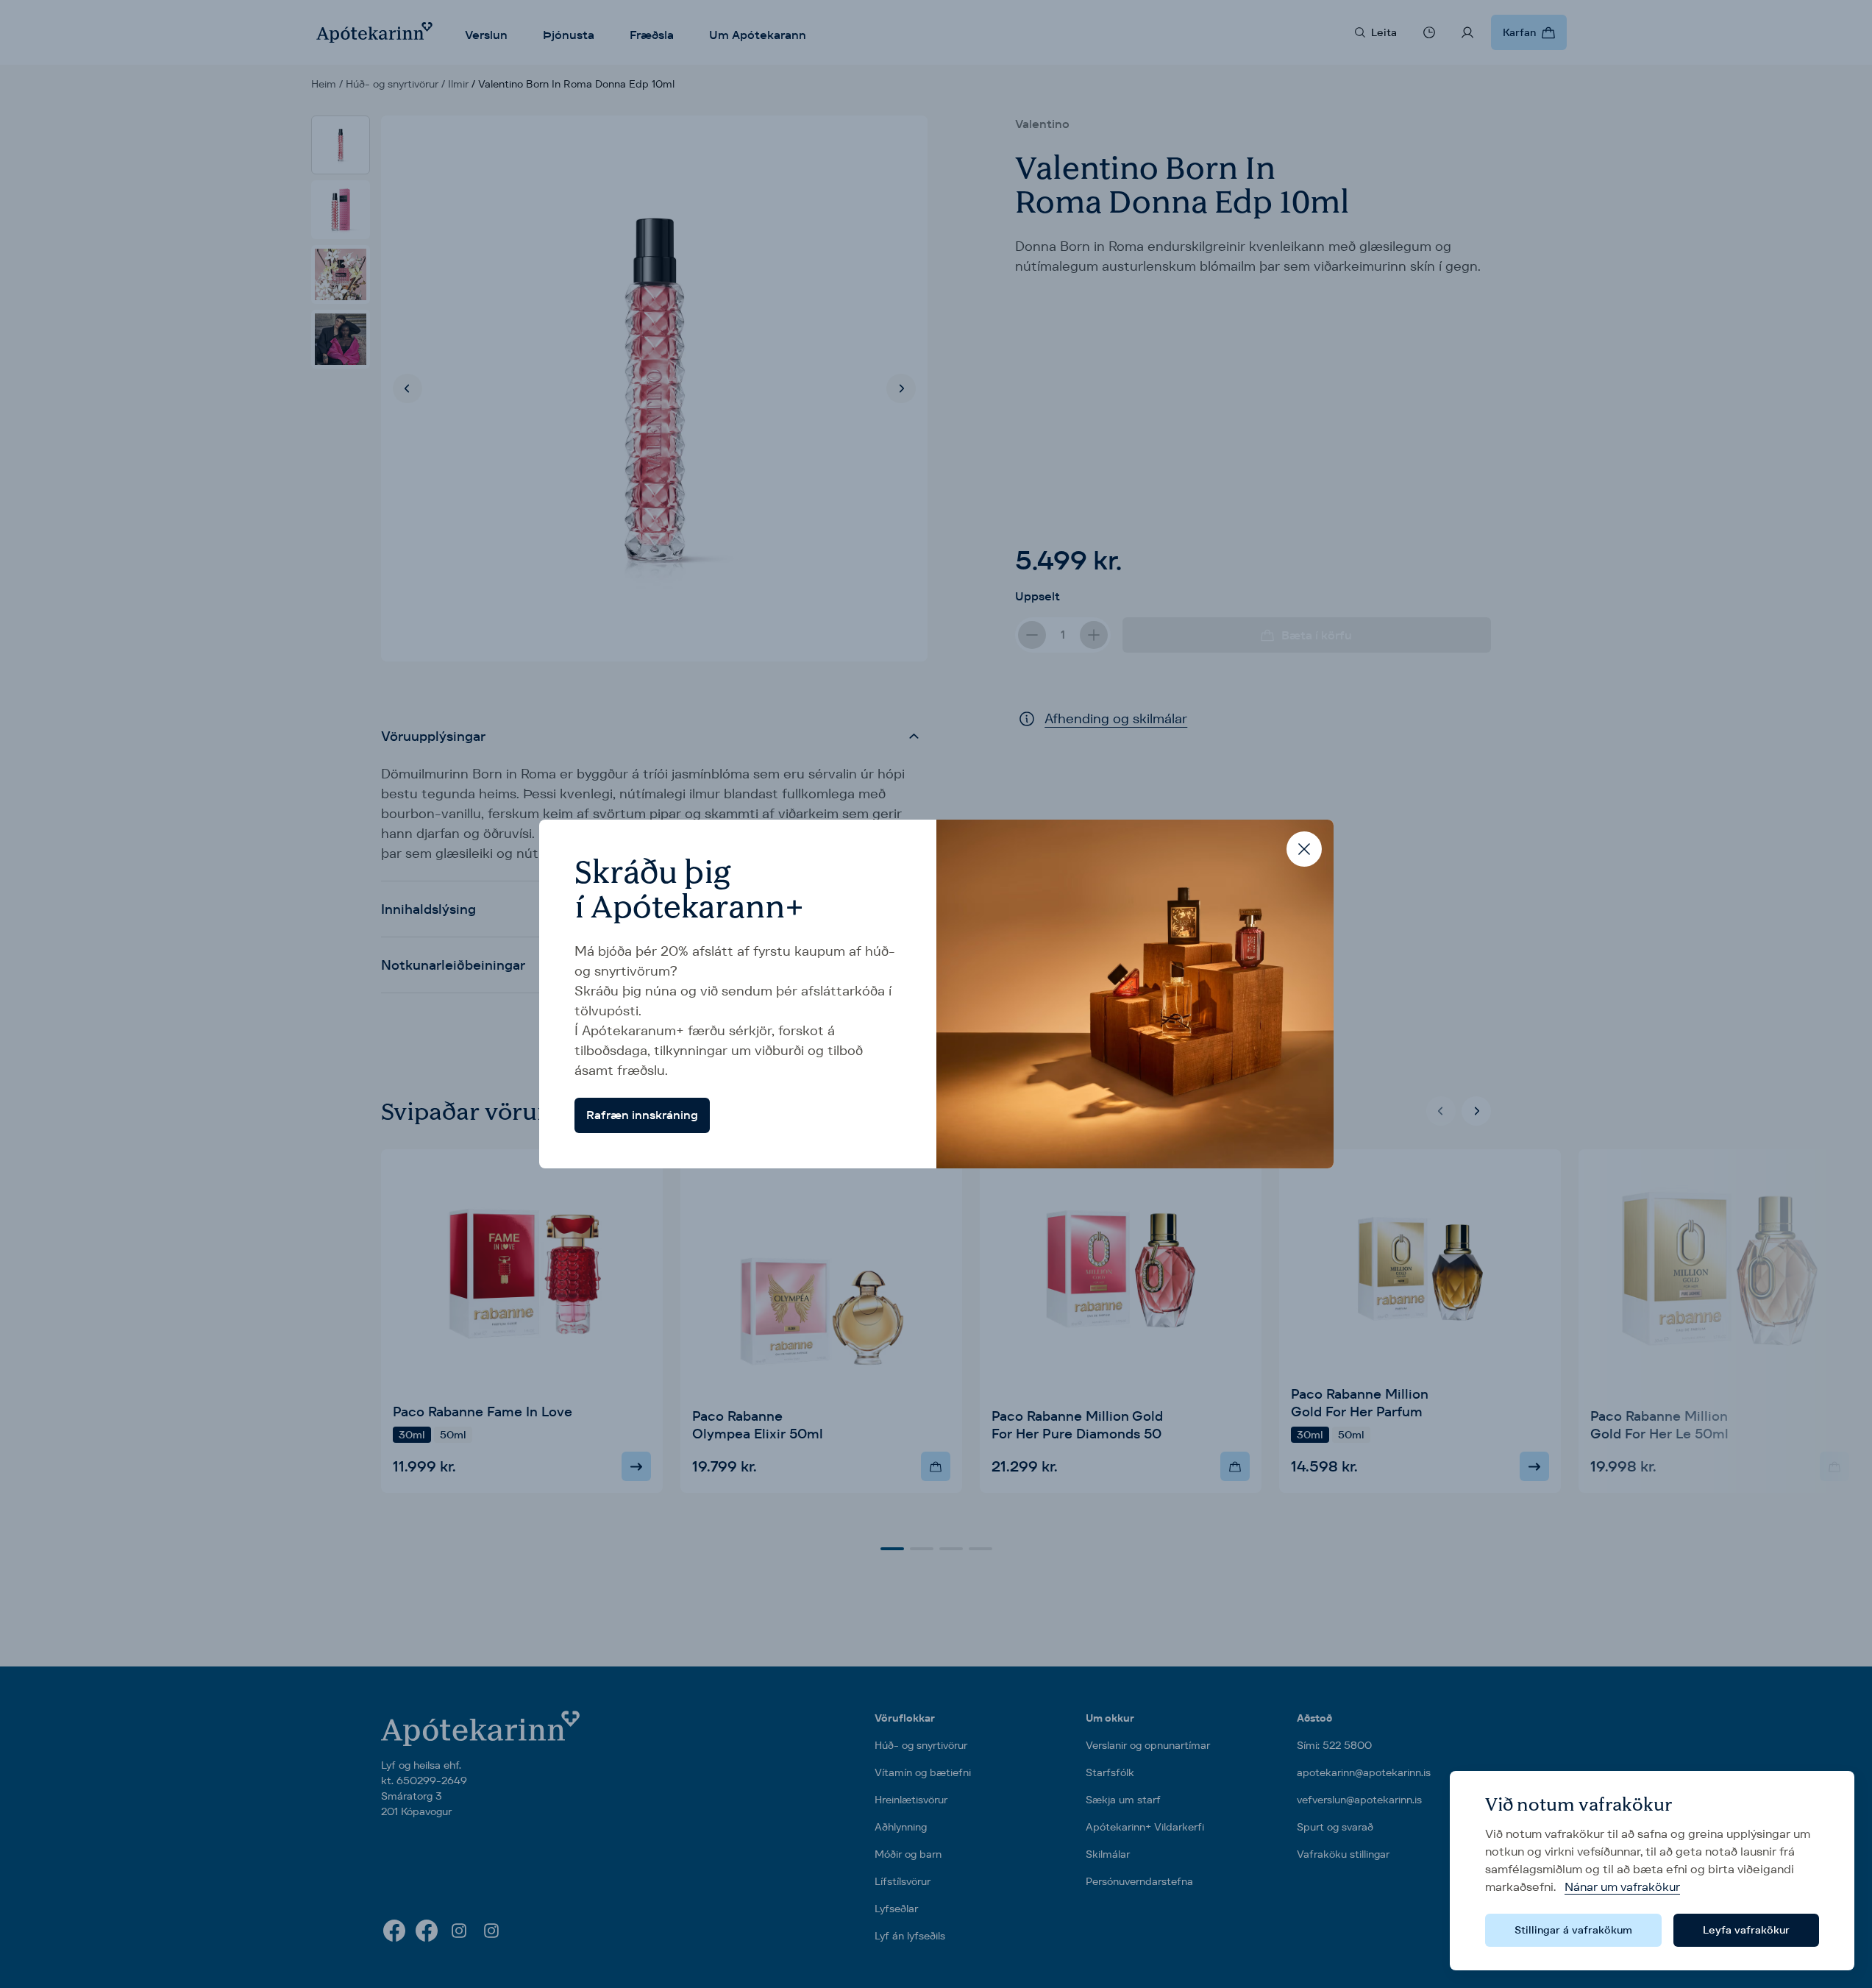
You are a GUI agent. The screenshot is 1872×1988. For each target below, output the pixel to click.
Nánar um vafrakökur (1622, 1887)
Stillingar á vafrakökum (1573, 1930)
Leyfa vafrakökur (1746, 1930)
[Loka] (1304, 849)
